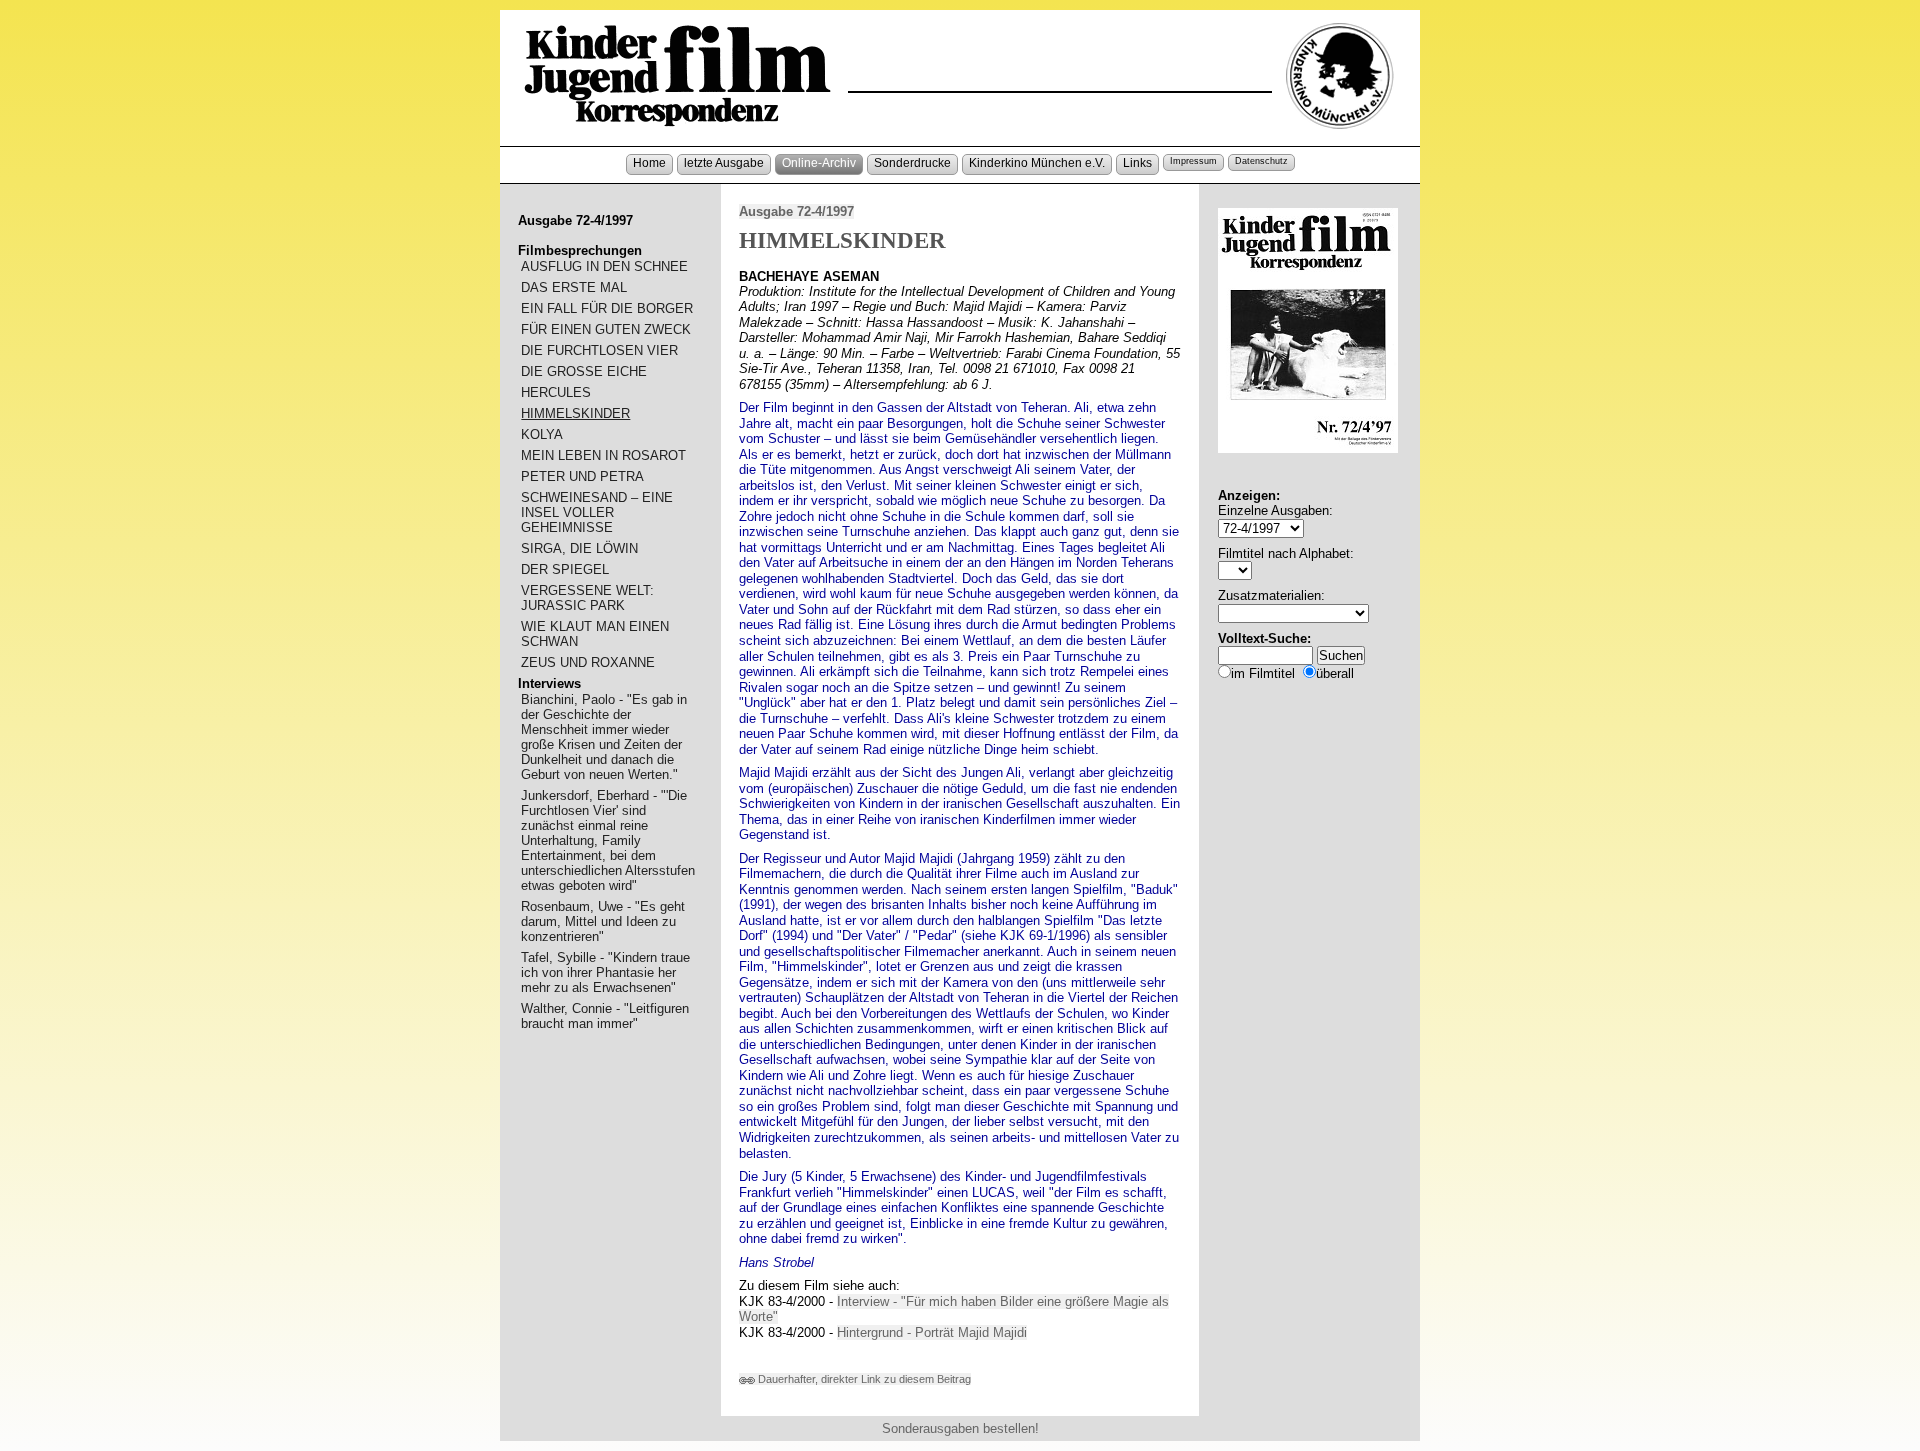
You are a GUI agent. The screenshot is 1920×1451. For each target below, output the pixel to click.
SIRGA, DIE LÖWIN (579, 548)
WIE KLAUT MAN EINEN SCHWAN (595, 634)
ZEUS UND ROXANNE (588, 662)
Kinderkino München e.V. (1037, 163)
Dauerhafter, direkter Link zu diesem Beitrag (863, 1379)
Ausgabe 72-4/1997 (796, 211)
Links (1137, 163)
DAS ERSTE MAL (574, 287)
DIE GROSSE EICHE (584, 371)
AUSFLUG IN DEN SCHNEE (604, 266)
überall (1335, 673)
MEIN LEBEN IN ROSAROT (603, 455)
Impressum (1193, 161)
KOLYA (542, 434)
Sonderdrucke (912, 163)
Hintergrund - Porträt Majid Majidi (932, 1332)
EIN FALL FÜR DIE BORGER (607, 308)
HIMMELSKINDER (575, 413)
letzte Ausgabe (724, 163)
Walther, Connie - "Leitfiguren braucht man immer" (605, 1016)
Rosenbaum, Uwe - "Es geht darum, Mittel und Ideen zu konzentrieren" (603, 921)
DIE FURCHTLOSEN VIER (599, 350)
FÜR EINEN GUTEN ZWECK (606, 329)
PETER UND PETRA (582, 476)
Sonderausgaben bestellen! (960, 1428)
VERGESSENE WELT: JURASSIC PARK (587, 598)
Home (649, 163)
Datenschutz (1261, 161)
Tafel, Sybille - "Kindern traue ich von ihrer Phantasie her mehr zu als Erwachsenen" (605, 972)
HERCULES (556, 392)
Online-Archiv (819, 163)
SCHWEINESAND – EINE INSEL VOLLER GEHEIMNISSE (597, 512)
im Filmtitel (1263, 673)
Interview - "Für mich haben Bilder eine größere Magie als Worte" (954, 1309)
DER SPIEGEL (565, 569)
